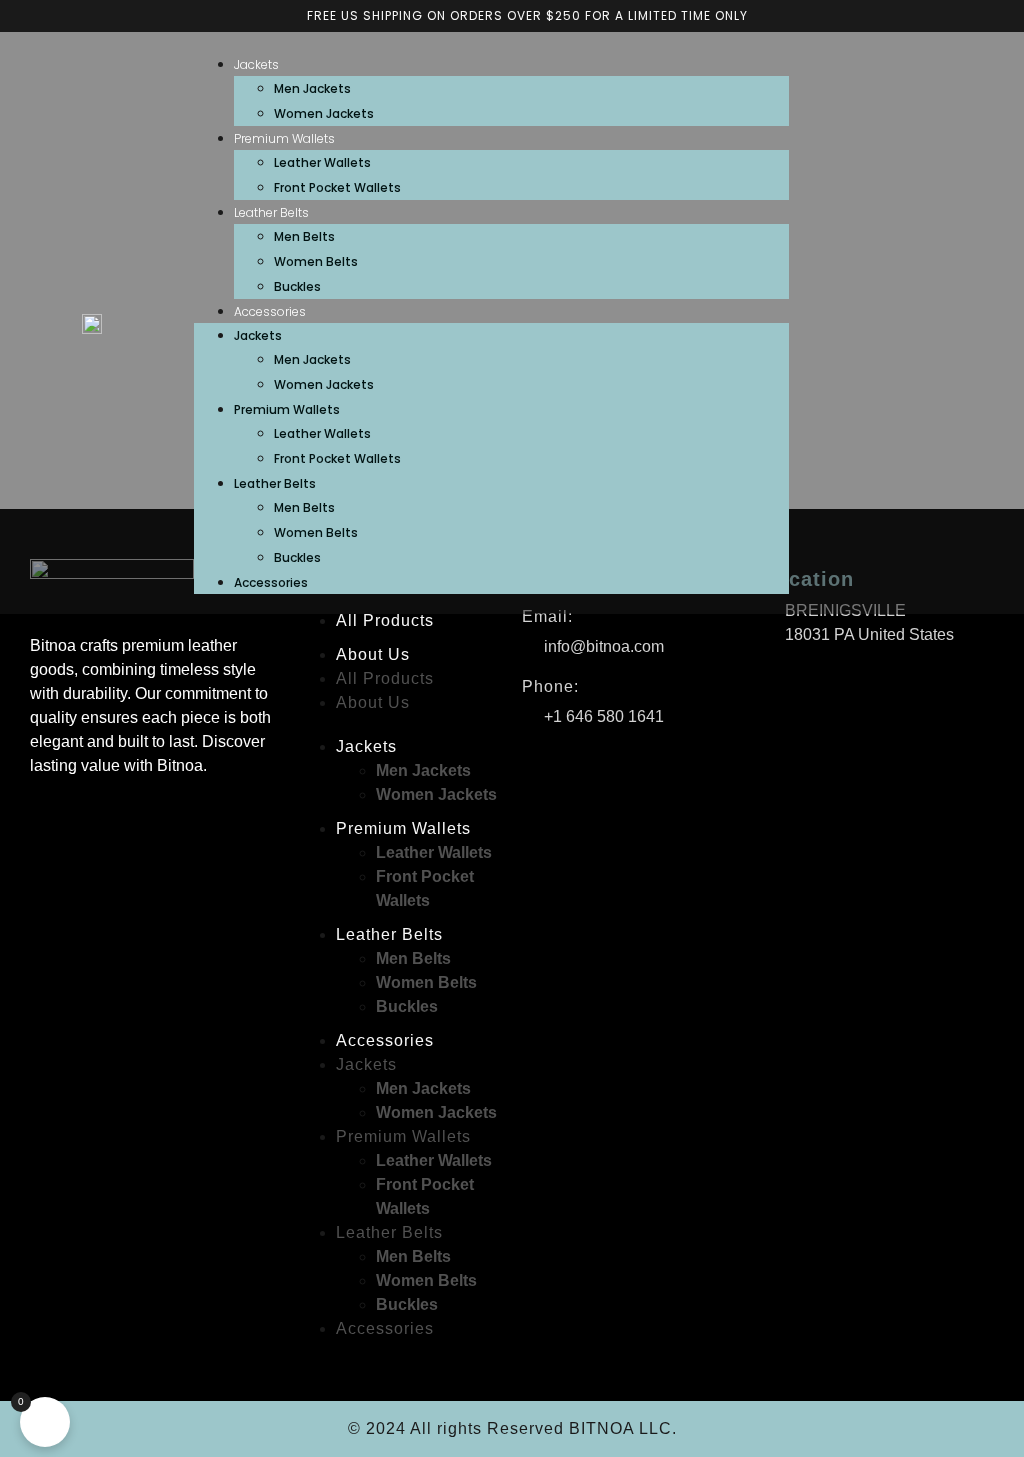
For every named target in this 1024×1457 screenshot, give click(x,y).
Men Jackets (312, 88)
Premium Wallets (284, 138)
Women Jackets (324, 113)
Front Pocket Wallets (337, 187)
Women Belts (316, 261)
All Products (385, 620)
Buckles (297, 286)
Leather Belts (271, 212)
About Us (373, 654)
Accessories (270, 311)
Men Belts (304, 236)
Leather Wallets (322, 162)
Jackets (256, 64)
